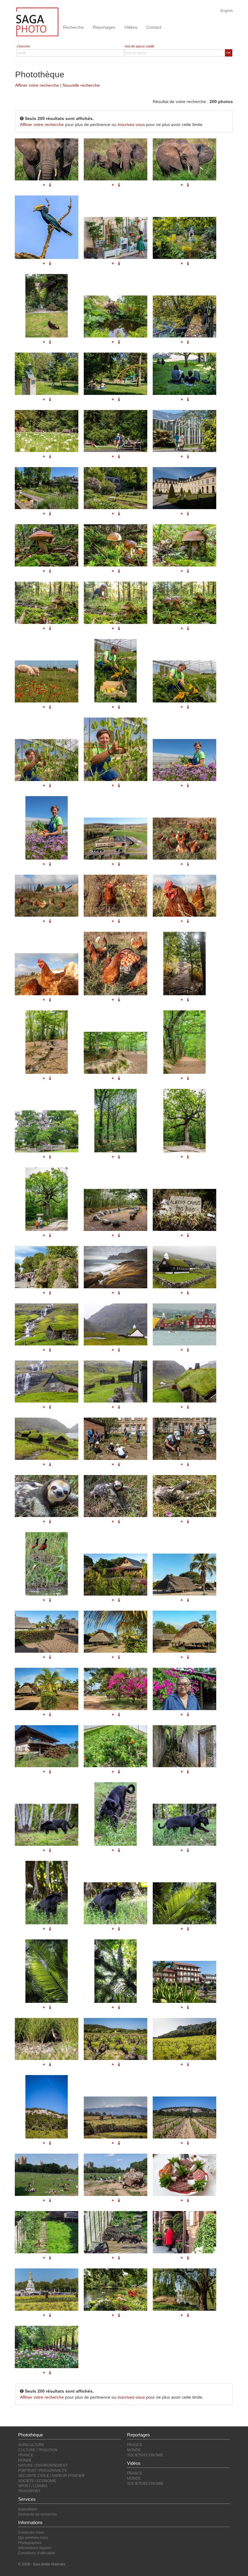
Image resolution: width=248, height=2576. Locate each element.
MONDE (25, 2460)
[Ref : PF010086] (47, 1439)
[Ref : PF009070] (184, 1689)
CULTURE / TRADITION (38, 2450)
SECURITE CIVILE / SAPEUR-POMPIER (51, 2476)
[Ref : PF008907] (184, 1825)
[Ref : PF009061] (184, 1575)
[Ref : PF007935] (184, 2290)
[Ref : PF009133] (116, 1496)
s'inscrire (23, 46)
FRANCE (26, 2455)
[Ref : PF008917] (184, 1903)
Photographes (30, 2543)
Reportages (104, 27)
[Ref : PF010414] (116, 1439)
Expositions (28, 2509)
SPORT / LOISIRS (33, 2486)
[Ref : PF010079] (184, 1324)
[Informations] (188, 1293)
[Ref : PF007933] (47, 2290)
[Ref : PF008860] (184, 1982)
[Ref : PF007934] (116, 2290)
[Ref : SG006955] (116, 2118)
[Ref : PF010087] (116, 1324)
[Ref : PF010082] (116, 1382)
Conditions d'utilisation (37, 2553)
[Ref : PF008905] (116, 1814)
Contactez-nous (31, 2532)
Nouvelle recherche (81, 85)
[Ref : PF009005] (116, 1746)
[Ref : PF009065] (47, 1689)
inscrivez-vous (131, 124)
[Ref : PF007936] (47, 2347)
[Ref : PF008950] (184, 1746)
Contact (154, 27)
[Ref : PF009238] (47, 2039)
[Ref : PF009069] (116, 1689)
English (227, 11)
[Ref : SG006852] (116, 2039)
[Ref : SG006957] (184, 2118)
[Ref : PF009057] (116, 1575)
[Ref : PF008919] (116, 1971)
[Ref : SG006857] (184, 2039)
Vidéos (131, 27)
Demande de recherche (38, 2514)
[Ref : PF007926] (116, 2232)
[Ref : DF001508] (116, 2175)
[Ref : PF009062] (47, 1632)
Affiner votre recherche (37, 85)
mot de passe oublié (140, 46)
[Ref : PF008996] (47, 1746)
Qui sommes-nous (33, 2538)
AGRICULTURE (31, 2445)
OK (228, 53)
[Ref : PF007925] (47, 2232)
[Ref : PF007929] (184, 2232)
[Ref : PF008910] (47, 1893)
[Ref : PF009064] (184, 1632)
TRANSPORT (29, 2491)
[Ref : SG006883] (47, 2107)
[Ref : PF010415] (184, 1439)
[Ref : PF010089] (184, 1267)
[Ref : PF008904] (47, 1825)
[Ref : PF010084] (47, 1324)
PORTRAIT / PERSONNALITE (43, 2471)
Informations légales (35, 2548)
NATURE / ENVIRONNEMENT (43, 2465)
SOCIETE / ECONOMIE (37, 2481)
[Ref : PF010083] (184, 1382)
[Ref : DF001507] (47, 2175)
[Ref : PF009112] (47, 1564)
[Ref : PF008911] (116, 1903)
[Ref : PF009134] (184, 1496)
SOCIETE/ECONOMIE (145, 2455)
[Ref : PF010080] (47, 1382)
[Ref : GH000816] (184, 2175)
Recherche (73, 27)
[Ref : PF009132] (47, 1496)
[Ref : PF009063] (116, 1632)
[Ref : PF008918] (47, 1971)
